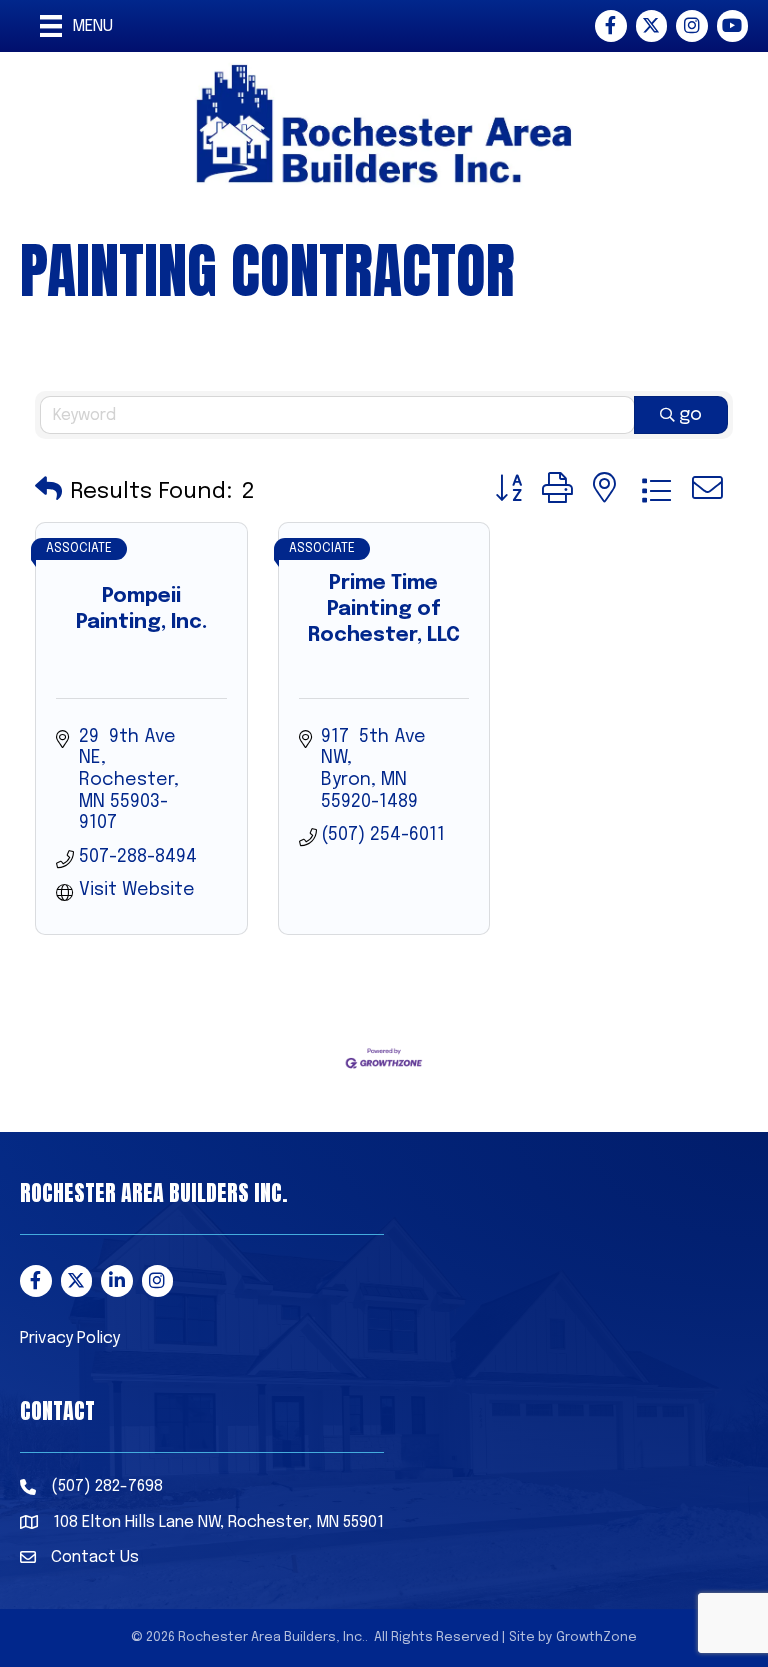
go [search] (690, 415)
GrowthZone (596, 1637)
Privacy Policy (70, 1338)
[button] (48, 491)
